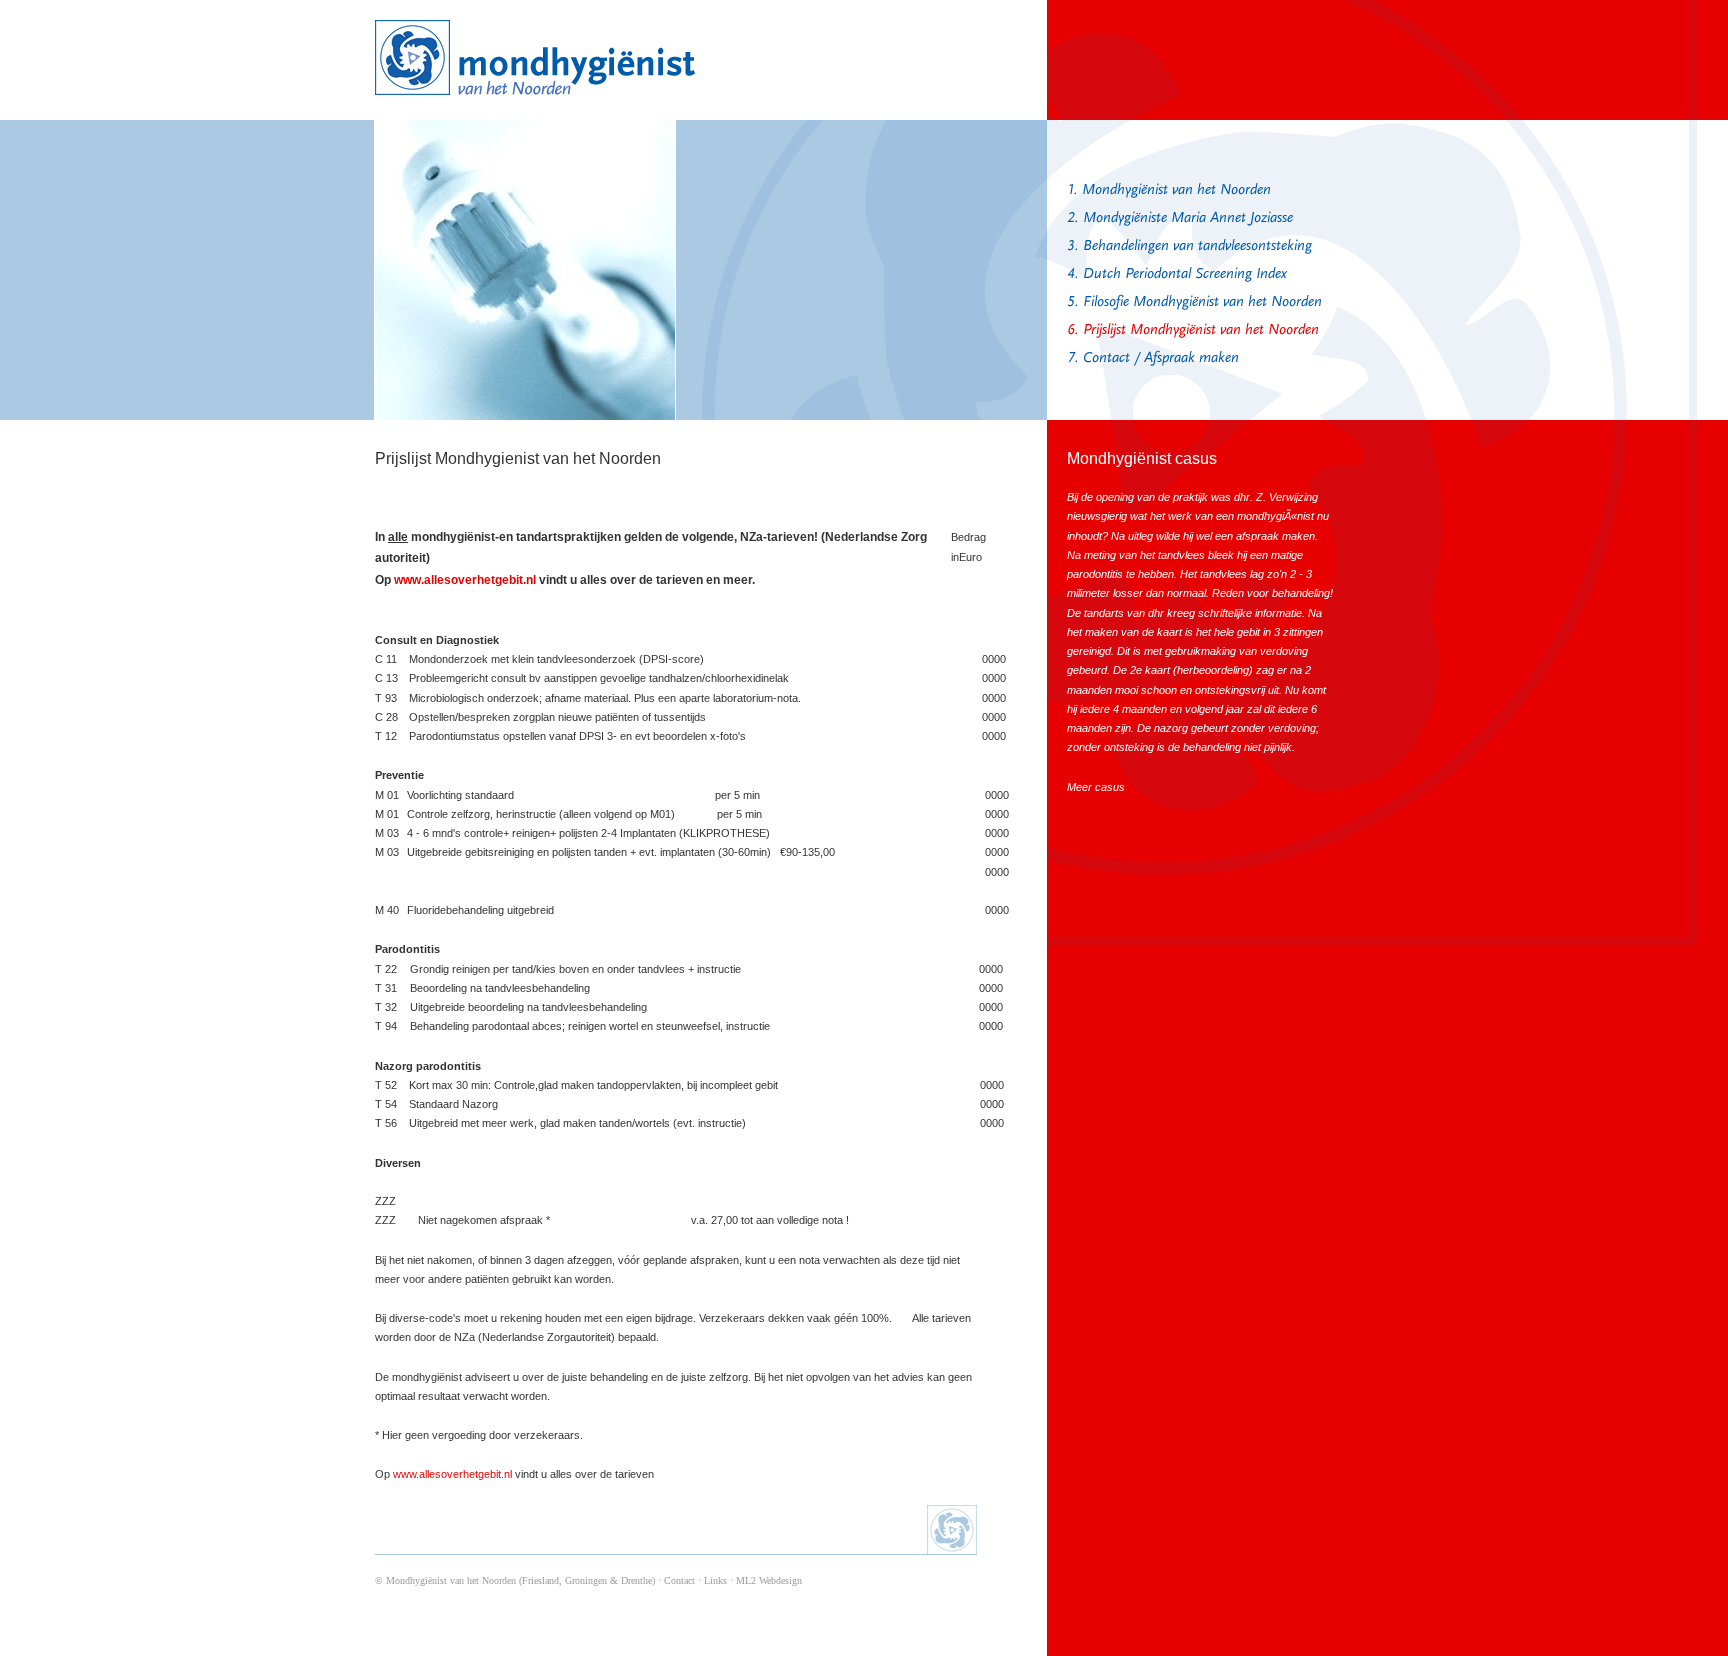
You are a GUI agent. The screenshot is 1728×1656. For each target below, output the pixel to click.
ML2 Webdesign (769, 1580)
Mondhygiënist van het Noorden (537, 60)
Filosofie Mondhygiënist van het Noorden (1200, 301)
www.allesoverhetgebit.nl (465, 580)
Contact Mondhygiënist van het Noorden (1200, 357)
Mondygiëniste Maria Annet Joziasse (1200, 217)
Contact (679, 1580)
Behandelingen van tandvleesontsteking (1200, 245)
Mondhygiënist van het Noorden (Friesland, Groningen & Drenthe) (520, 1580)
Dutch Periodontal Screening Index (1200, 273)
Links (715, 1580)
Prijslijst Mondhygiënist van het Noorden (1200, 329)
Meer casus (1096, 787)
